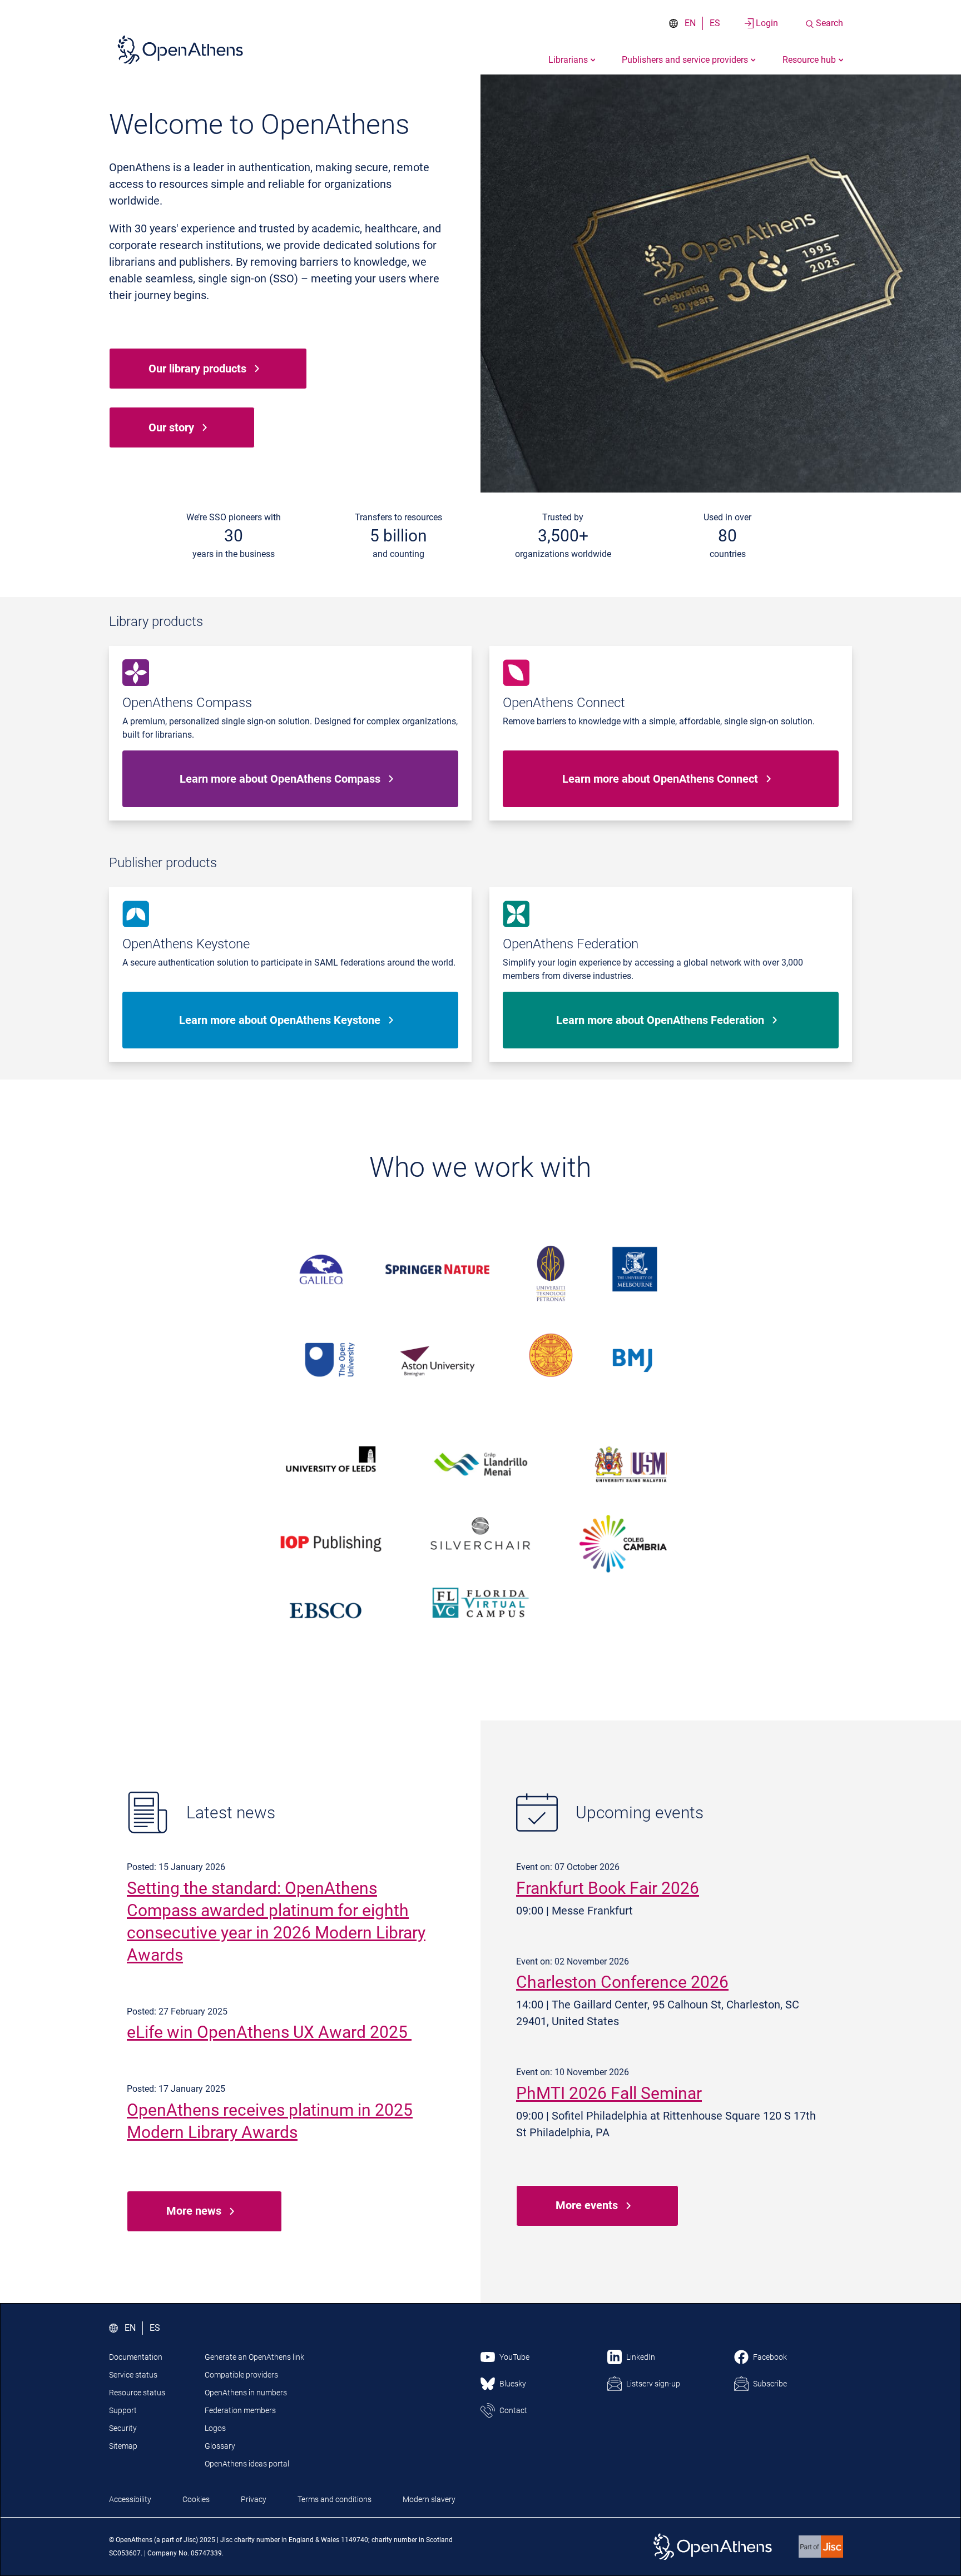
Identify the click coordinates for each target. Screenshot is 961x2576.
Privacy (254, 2499)
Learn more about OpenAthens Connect (660, 779)
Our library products (197, 369)
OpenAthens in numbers (246, 2393)
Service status (133, 2375)
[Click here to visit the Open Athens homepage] (180, 49)
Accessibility (130, 2499)
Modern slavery (429, 2499)
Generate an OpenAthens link (254, 2357)
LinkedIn (641, 2357)
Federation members (240, 2410)
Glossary (220, 2446)
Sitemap (123, 2446)
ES (715, 23)
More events (587, 2205)
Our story (171, 427)
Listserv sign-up (653, 2384)
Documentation (136, 2357)
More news (194, 2211)
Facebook (770, 2357)
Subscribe (770, 2384)
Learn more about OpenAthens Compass (280, 779)
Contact (513, 2410)
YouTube (514, 2357)
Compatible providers (241, 2375)
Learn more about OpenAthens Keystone (280, 1020)
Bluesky (513, 2384)
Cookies (196, 2499)
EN (690, 23)
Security (123, 2428)
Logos (215, 2428)
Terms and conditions (335, 2499)
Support (123, 2410)
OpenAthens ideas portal (247, 2464)
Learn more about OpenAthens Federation (660, 1020)
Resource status (137, 2393)
